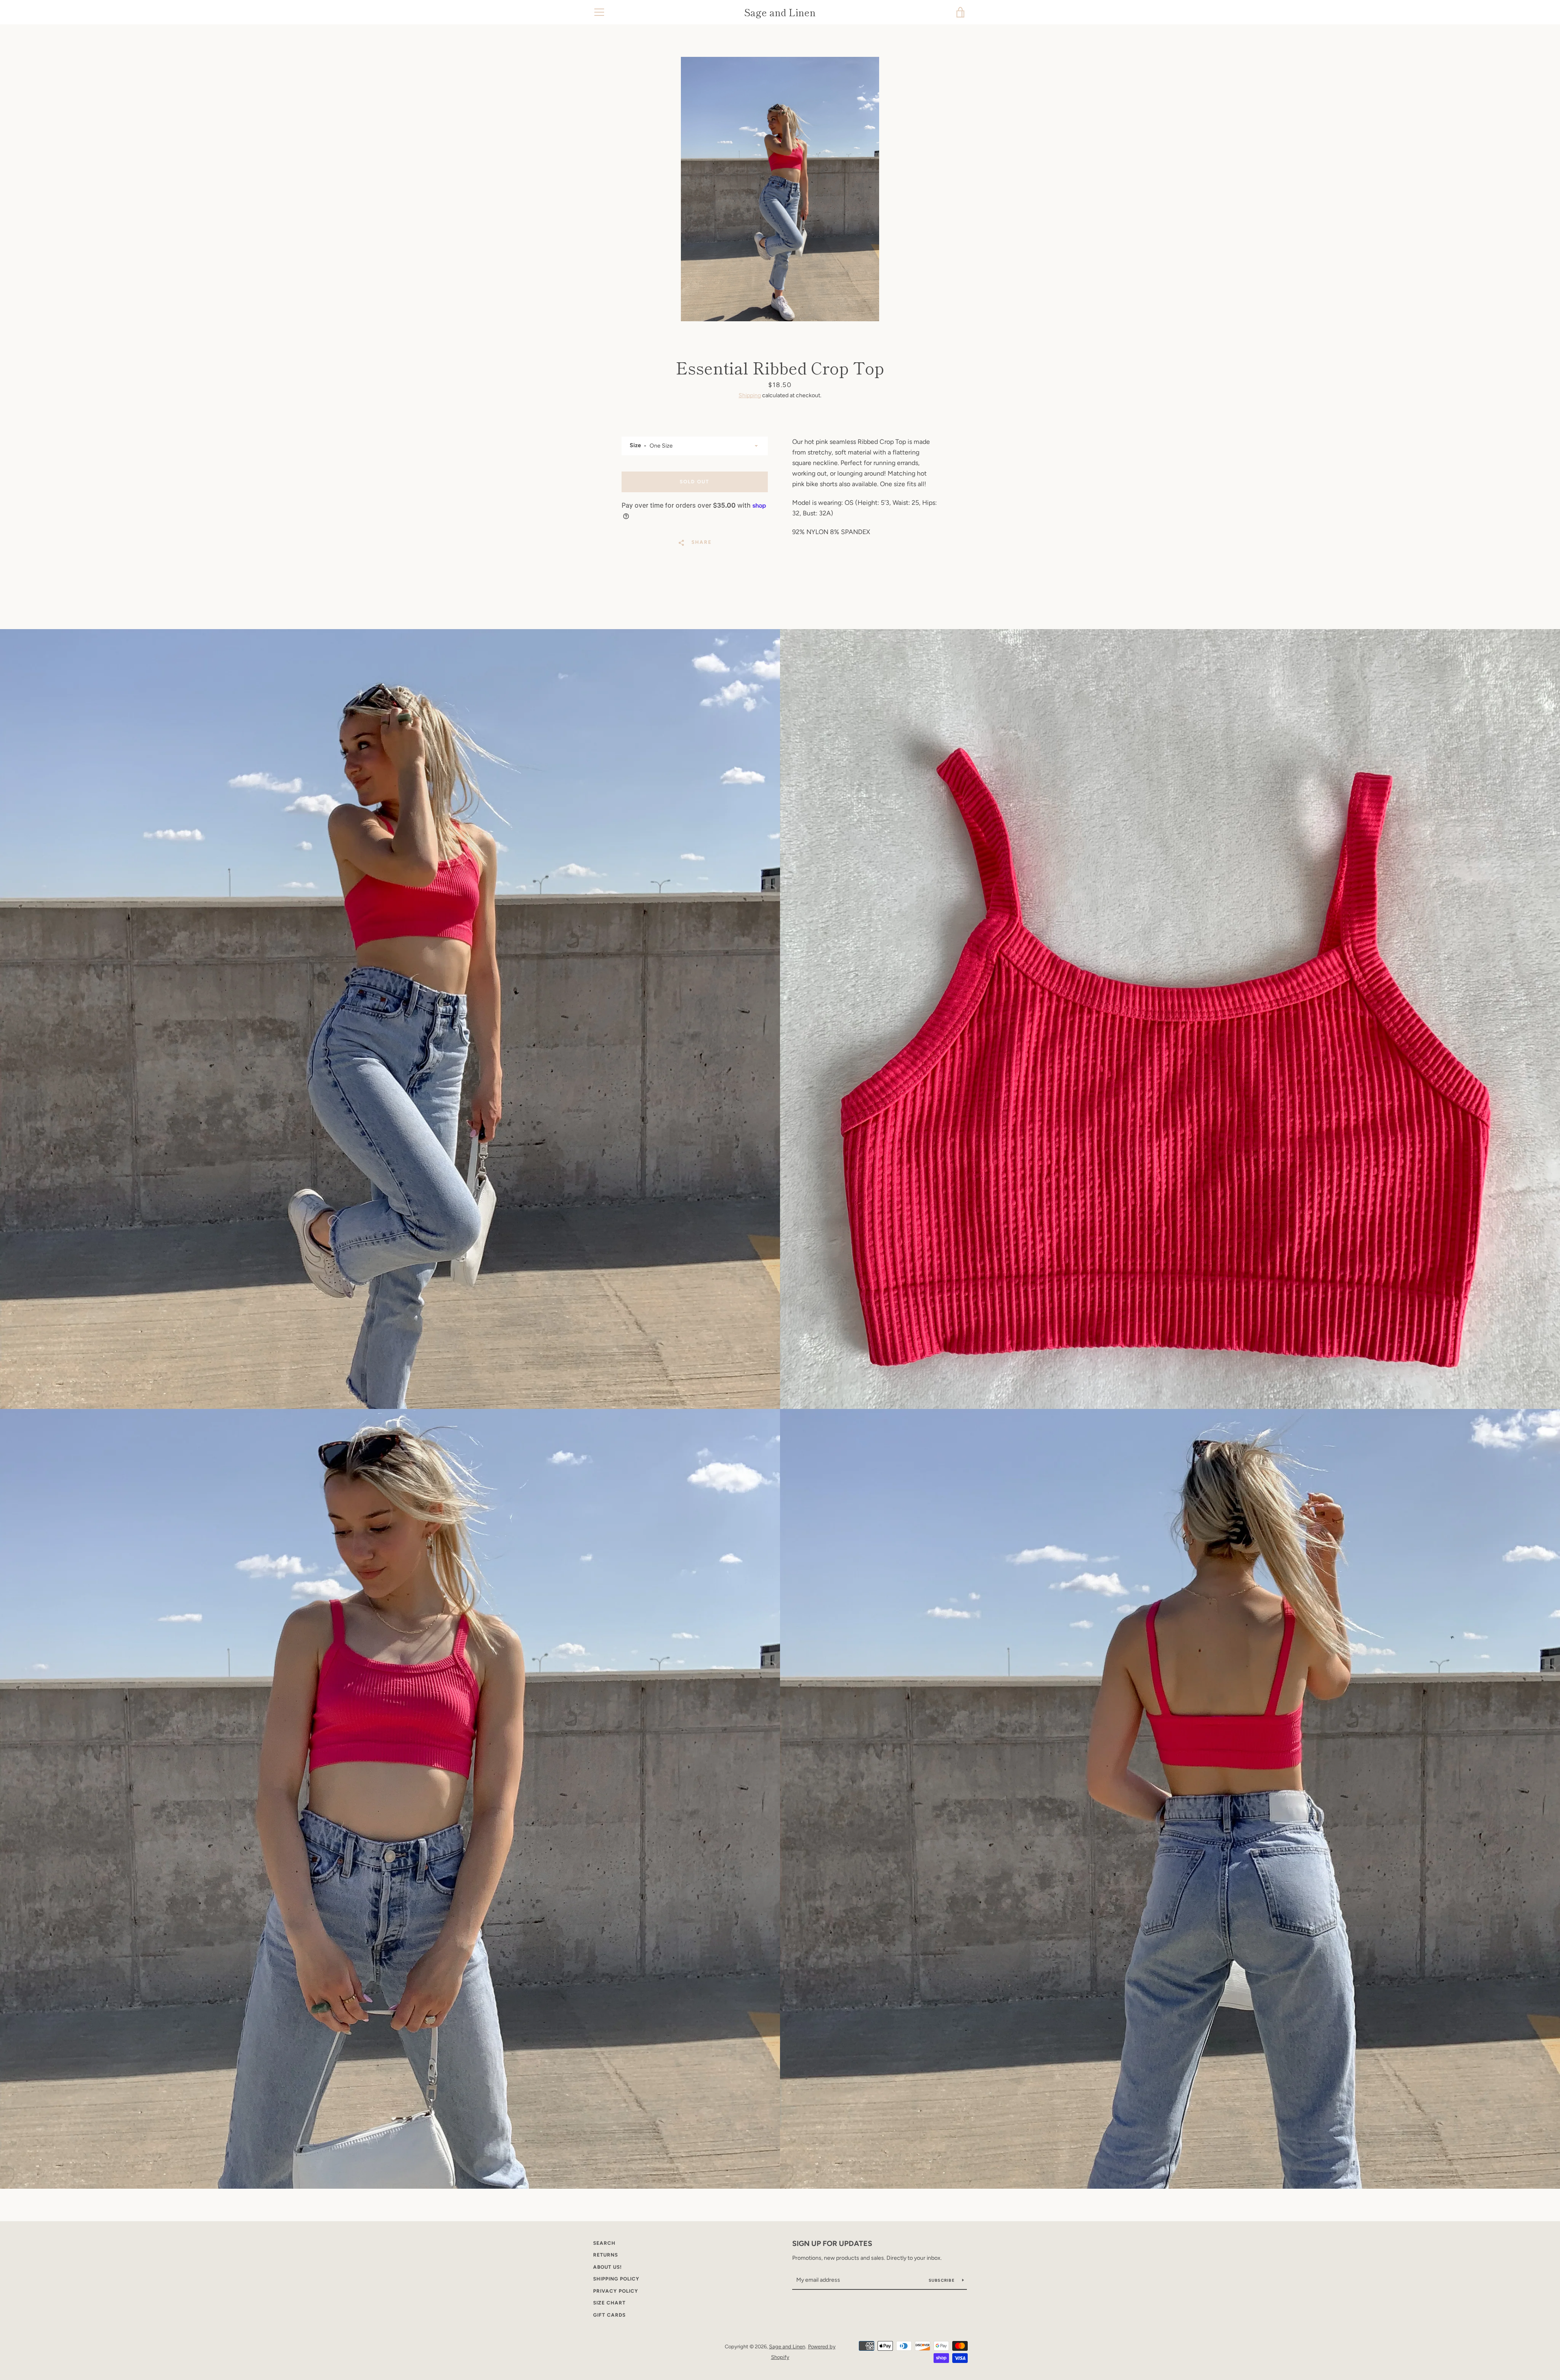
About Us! (608, 2267)
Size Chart (609, 2303)
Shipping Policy (616, 2279)
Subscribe (942, 2280)
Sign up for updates (832, 2244)
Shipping (750, 395)
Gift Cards (609, 2315)
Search (604, 2243)
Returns (606, 2255)
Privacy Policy (616, 2291)
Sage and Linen (780, 12)
